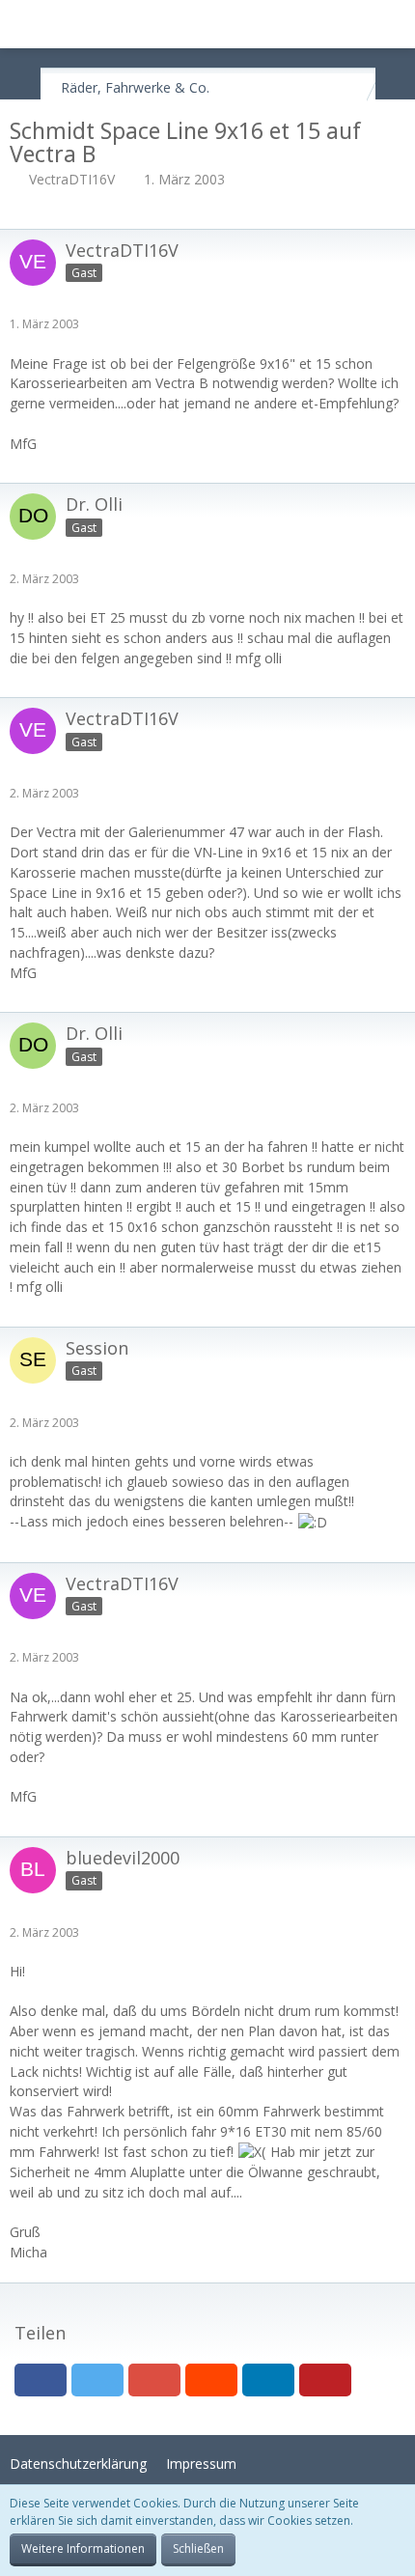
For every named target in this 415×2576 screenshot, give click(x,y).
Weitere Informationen (83, 2548)
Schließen (198, 2548)
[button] (25, 24)
